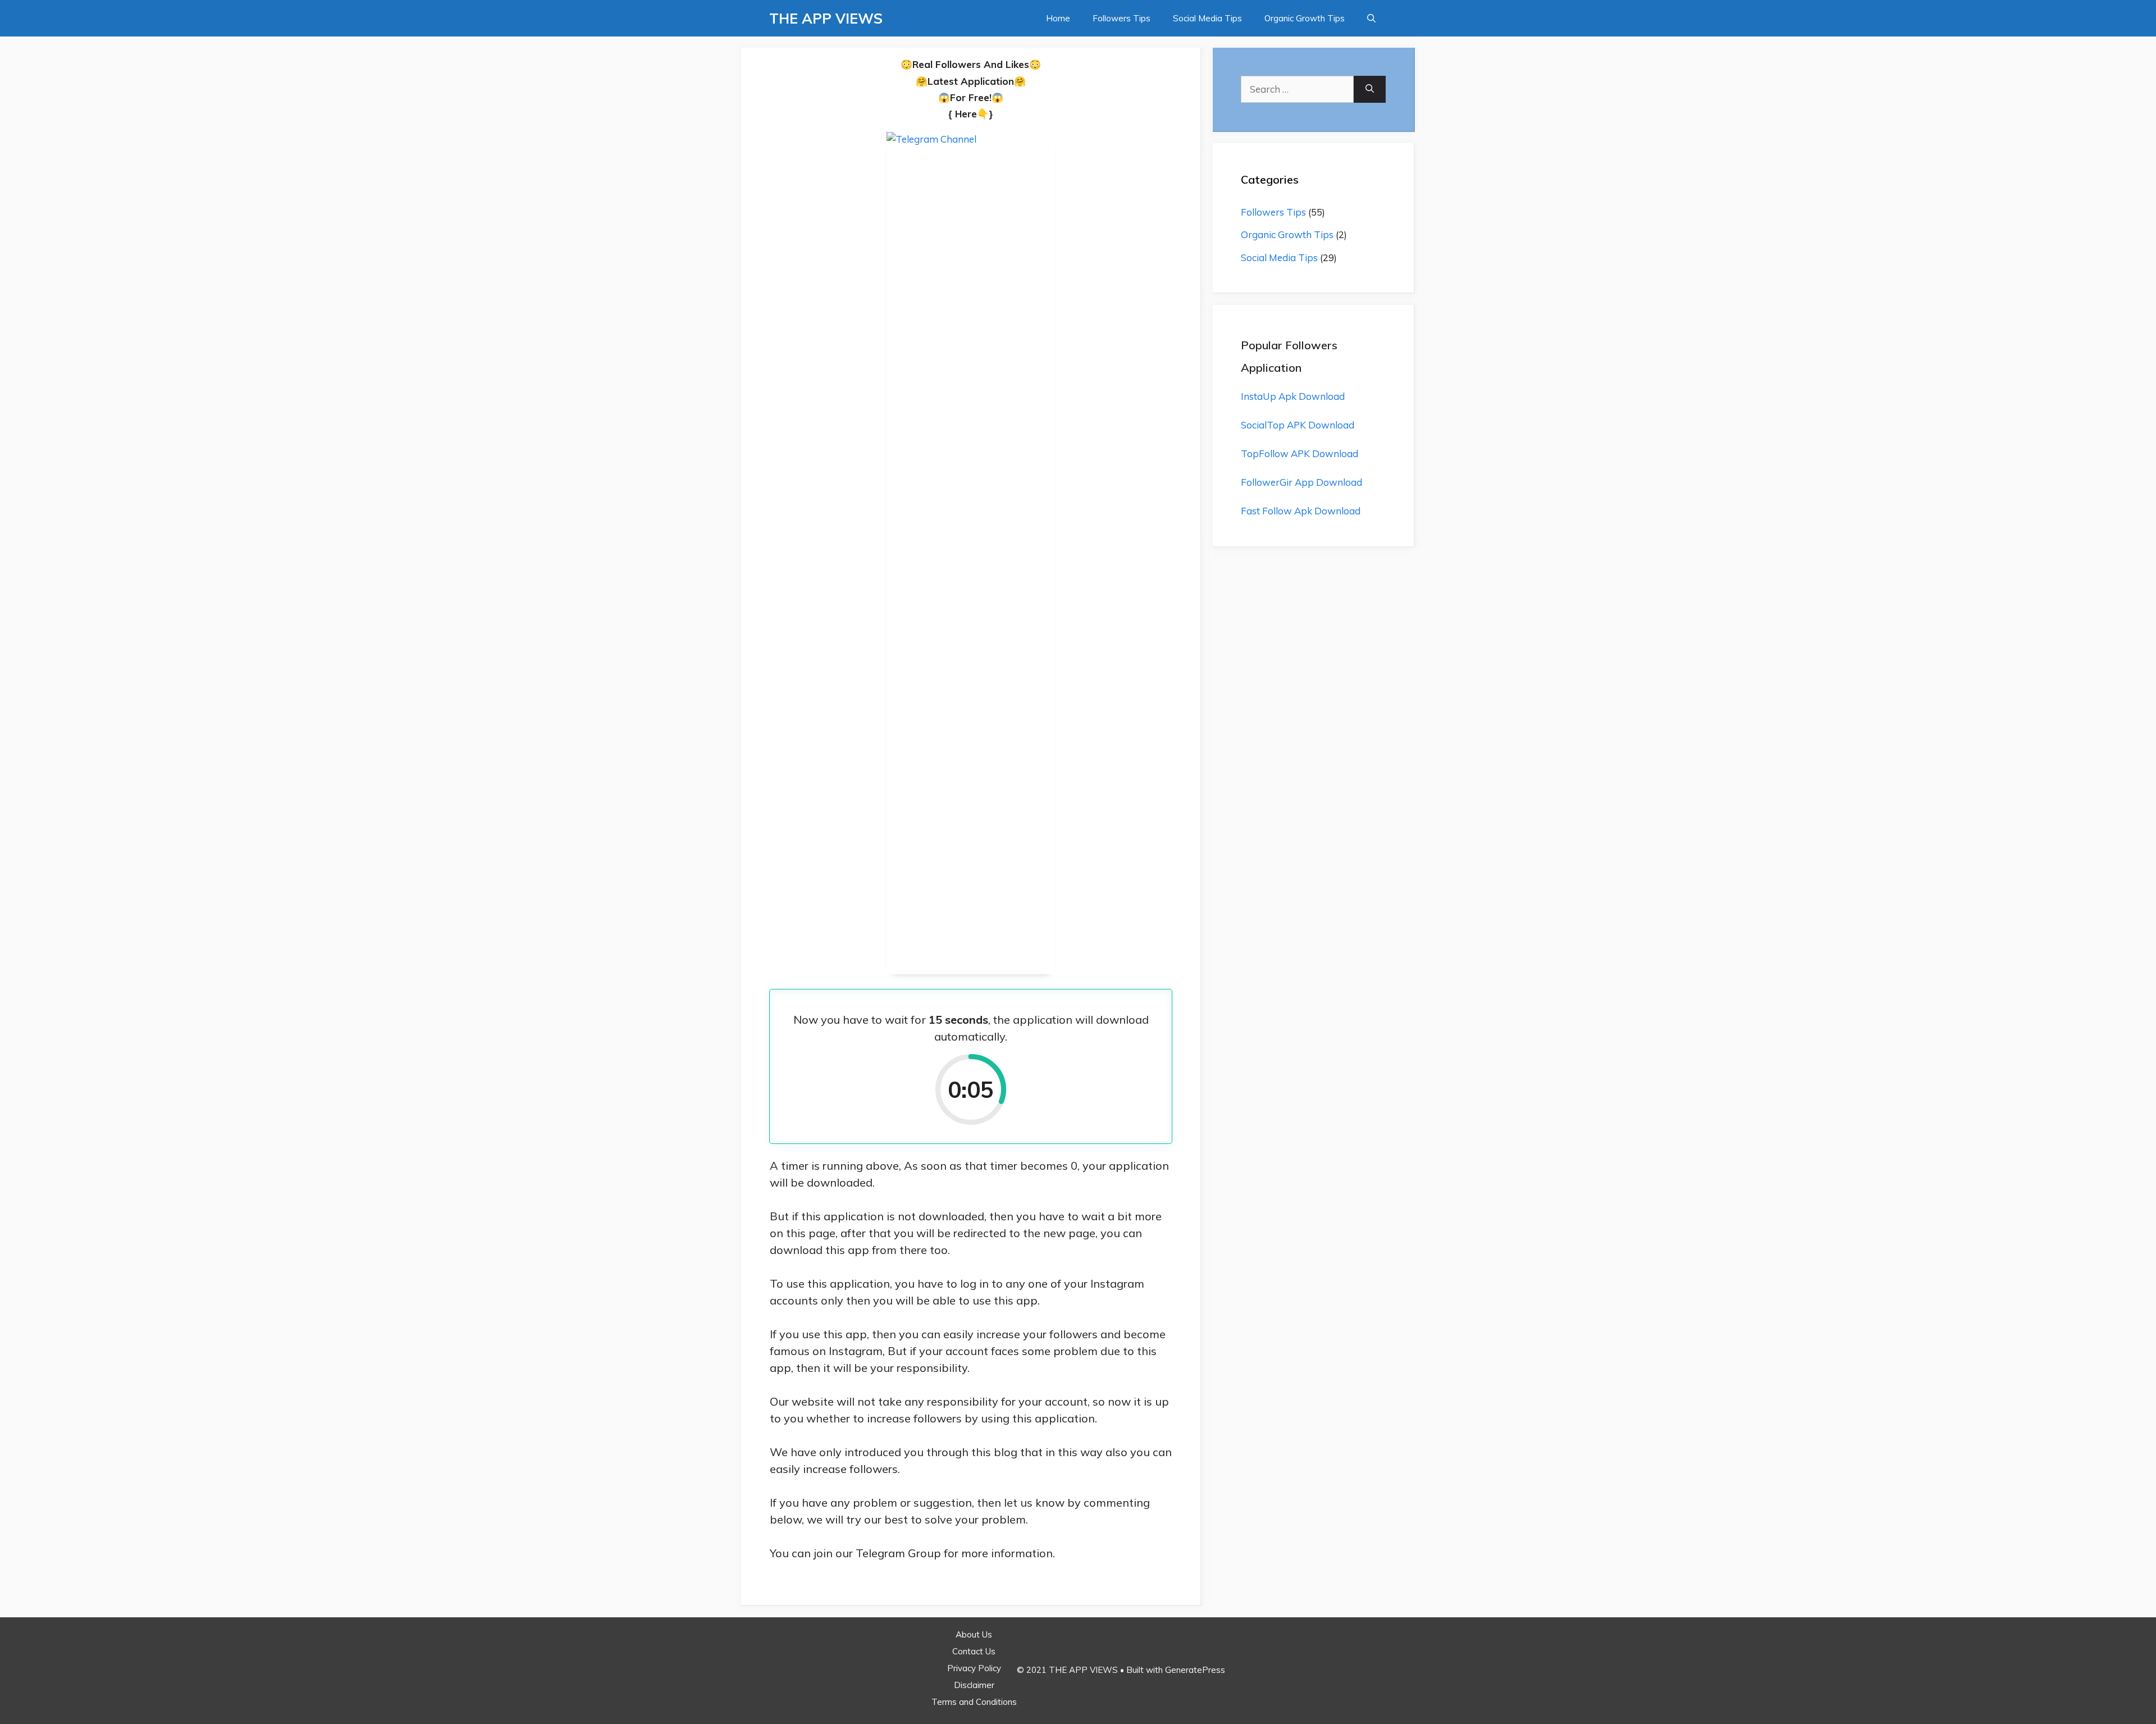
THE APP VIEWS (826, 18)
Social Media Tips (1207, 18)
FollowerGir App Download (1301, 482)
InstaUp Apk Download (1293, 396)
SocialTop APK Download (1298, 425)
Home (1058, 18)
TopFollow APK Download (1299, 453)
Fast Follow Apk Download (1301, 511)
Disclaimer (974, 1685)
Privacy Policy (974, 1668)
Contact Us (974, 1651)
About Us (974, 1634)
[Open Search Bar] (1371, 18)
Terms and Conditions (974, 1702)
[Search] (1370, 89)
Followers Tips (1122, 18)
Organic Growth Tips (1305, 18)
